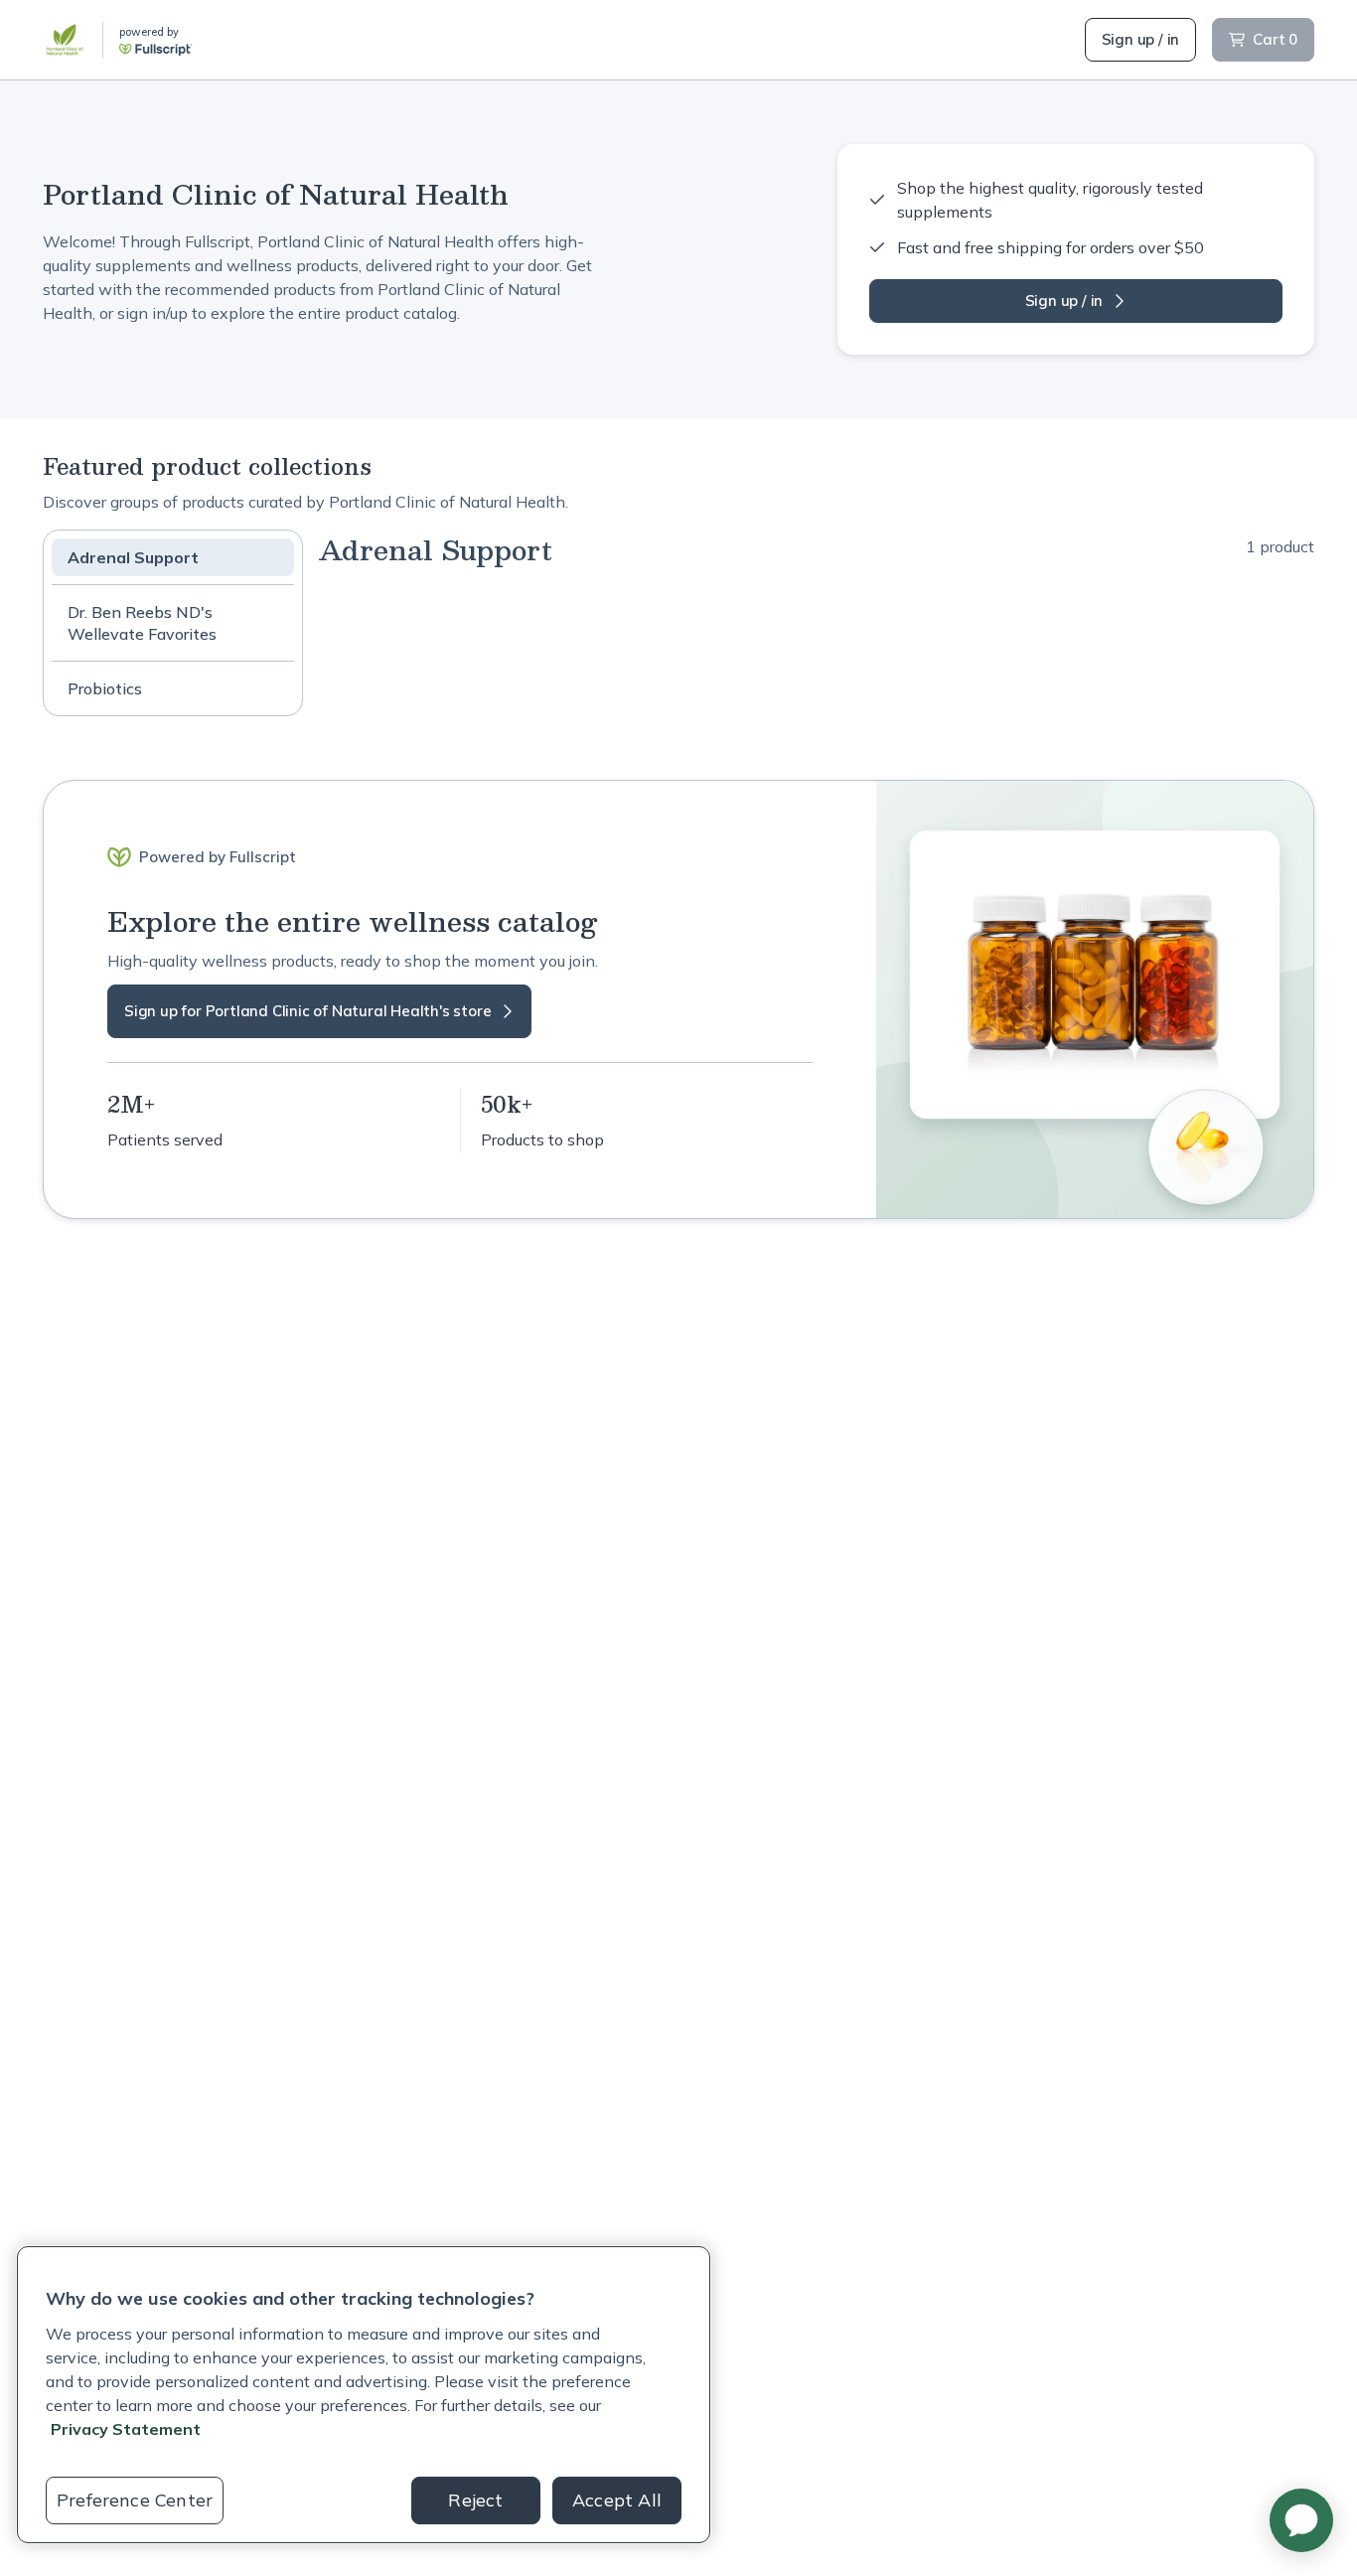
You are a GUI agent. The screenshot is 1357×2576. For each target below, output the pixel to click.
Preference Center (135, 2500)
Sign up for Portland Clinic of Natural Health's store (307, 1011)
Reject (475, 2500)
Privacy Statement (126, 2429)
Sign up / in (1141, 39)
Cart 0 (1275, 39)
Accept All (617, 2500)
